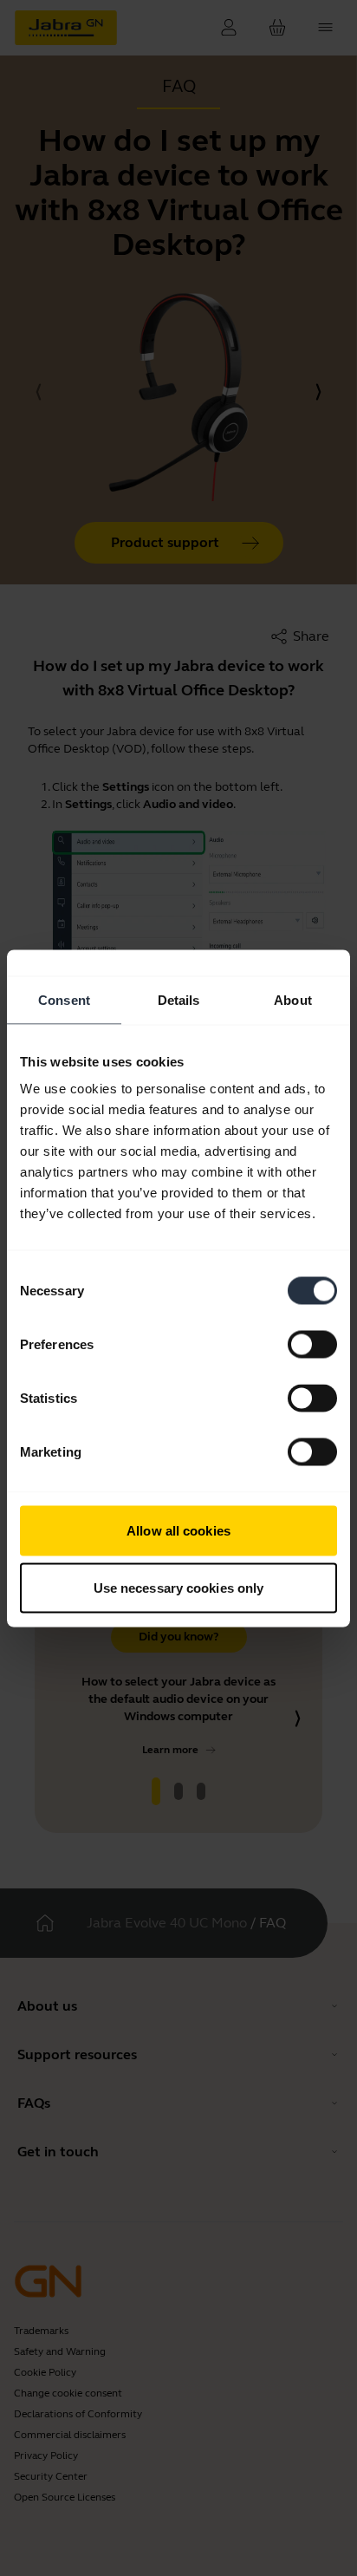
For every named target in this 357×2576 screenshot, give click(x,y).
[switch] (312, 1345)
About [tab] (293, 999)
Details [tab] (179, 999)
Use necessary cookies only (179, 1587)
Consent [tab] (64, 999)
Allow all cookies (178, 1531)
